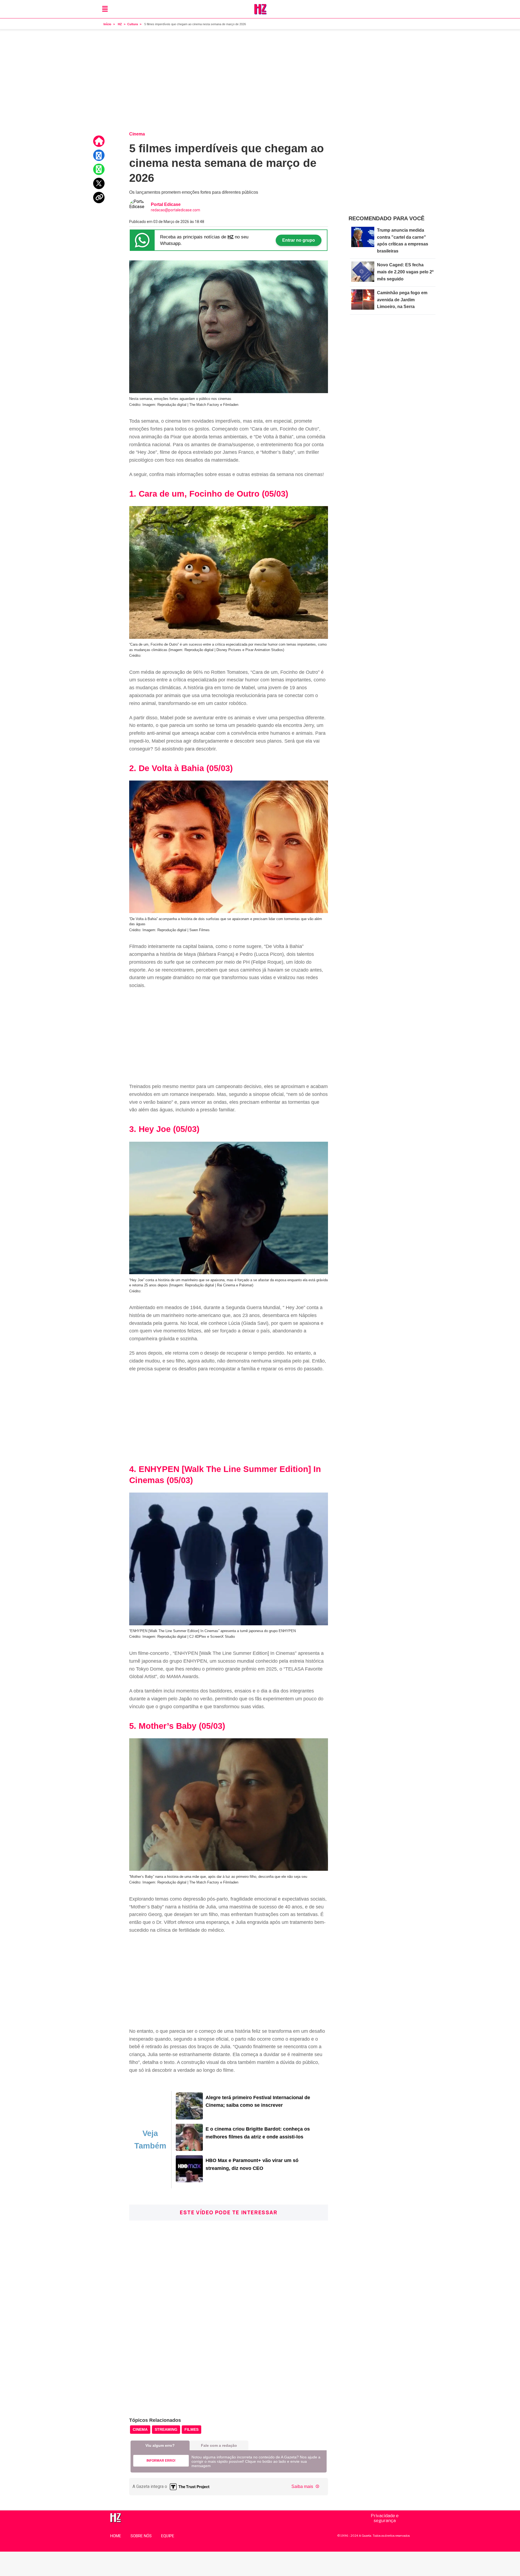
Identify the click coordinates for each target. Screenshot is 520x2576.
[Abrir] (105, 9)
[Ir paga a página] (99, 141)
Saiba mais (303, 2486)
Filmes (191, 2429)
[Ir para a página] (189, 2118)
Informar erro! (161, 2461)
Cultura (133, 24)
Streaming (166, 2429)
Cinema (140, 2429)
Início (107, 24)
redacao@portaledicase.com (175, 210)
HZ (120, 24)
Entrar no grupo (299, 240)
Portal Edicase (166, 204)
